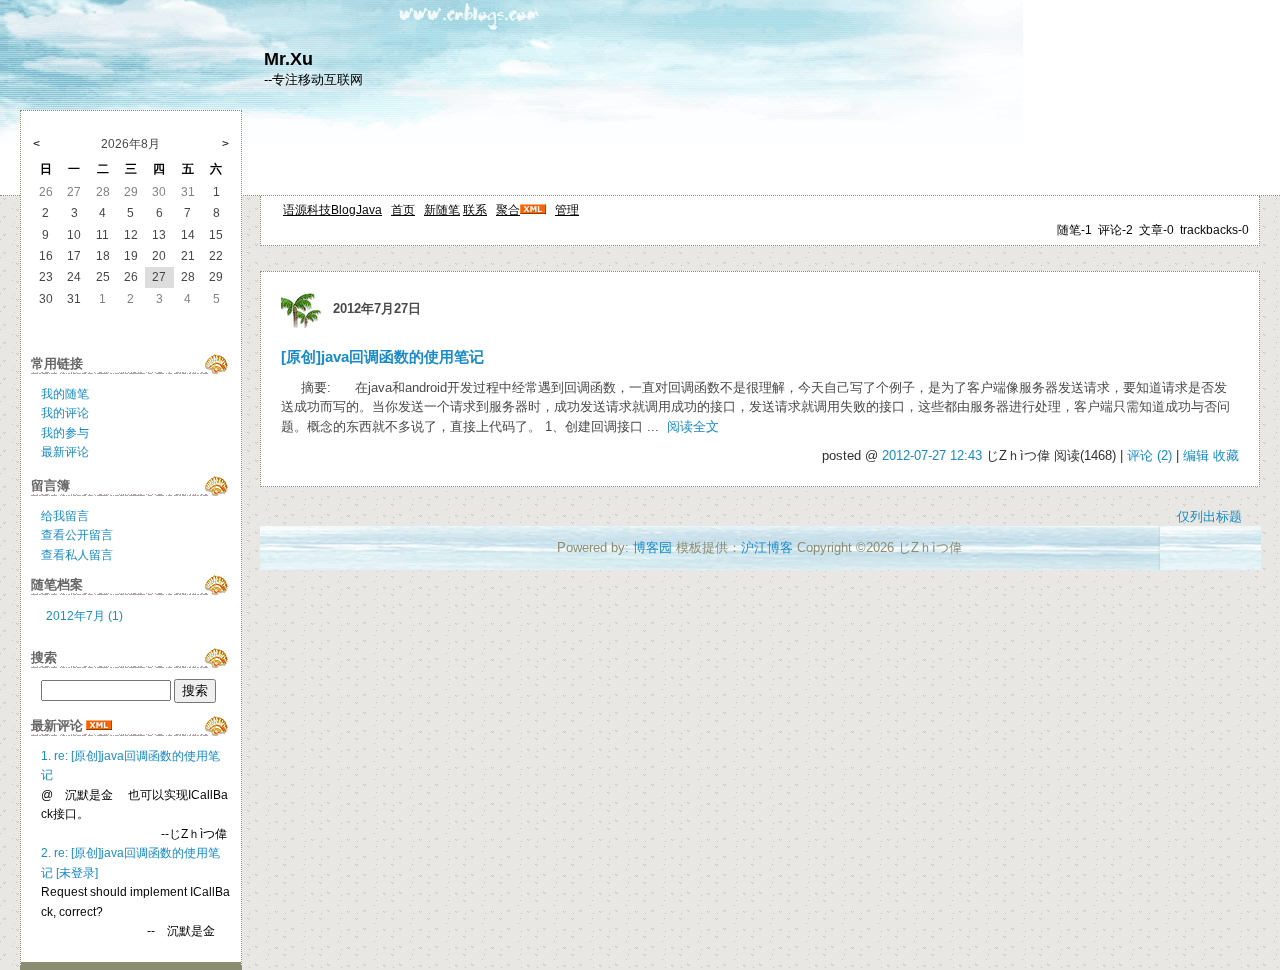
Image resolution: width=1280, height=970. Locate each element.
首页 (403, 210)
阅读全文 (693, 426)
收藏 (1226, 455)
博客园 (652, 547)
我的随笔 (65, 394)
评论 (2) (1149, 455)
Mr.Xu (288, 59)
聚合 (508, 210)
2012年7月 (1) (84, 616)
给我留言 (65, 516)
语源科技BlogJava (332, 210)
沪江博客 (767, 547)
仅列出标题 (1209, 516)
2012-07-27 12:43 (932, 455)
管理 (567, 210)
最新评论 (65, 452)
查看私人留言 (77, 555)
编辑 (1196, 455)
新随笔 (442, 210)
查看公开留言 (77, 535)
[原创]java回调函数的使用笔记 (382, 357)
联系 (475, 210)
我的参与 (65, 433)
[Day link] (301, 308)
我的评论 (65, 413)
